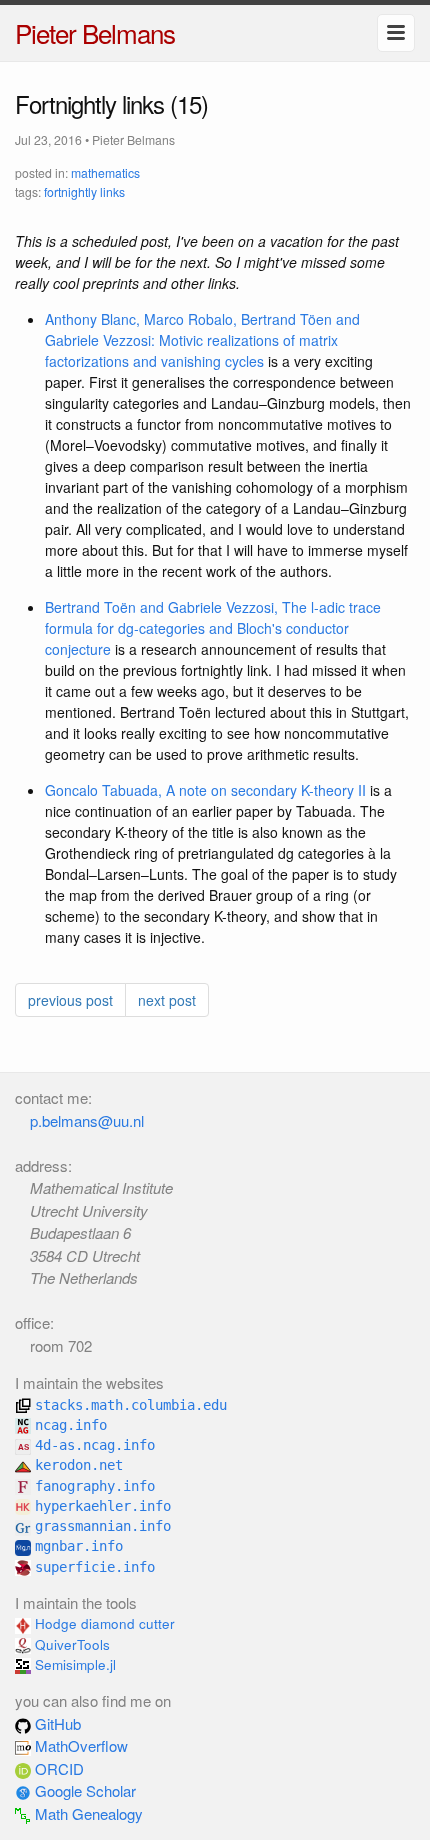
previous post (70, 1000)
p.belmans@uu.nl (87, 1120)
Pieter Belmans (95, 32)
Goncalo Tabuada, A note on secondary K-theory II (205, 790)
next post (167, 1000)
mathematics (105, 172)
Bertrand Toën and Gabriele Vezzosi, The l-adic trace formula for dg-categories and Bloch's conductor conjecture (213, 628)
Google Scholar (83, 1790)
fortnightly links (84, 191)
